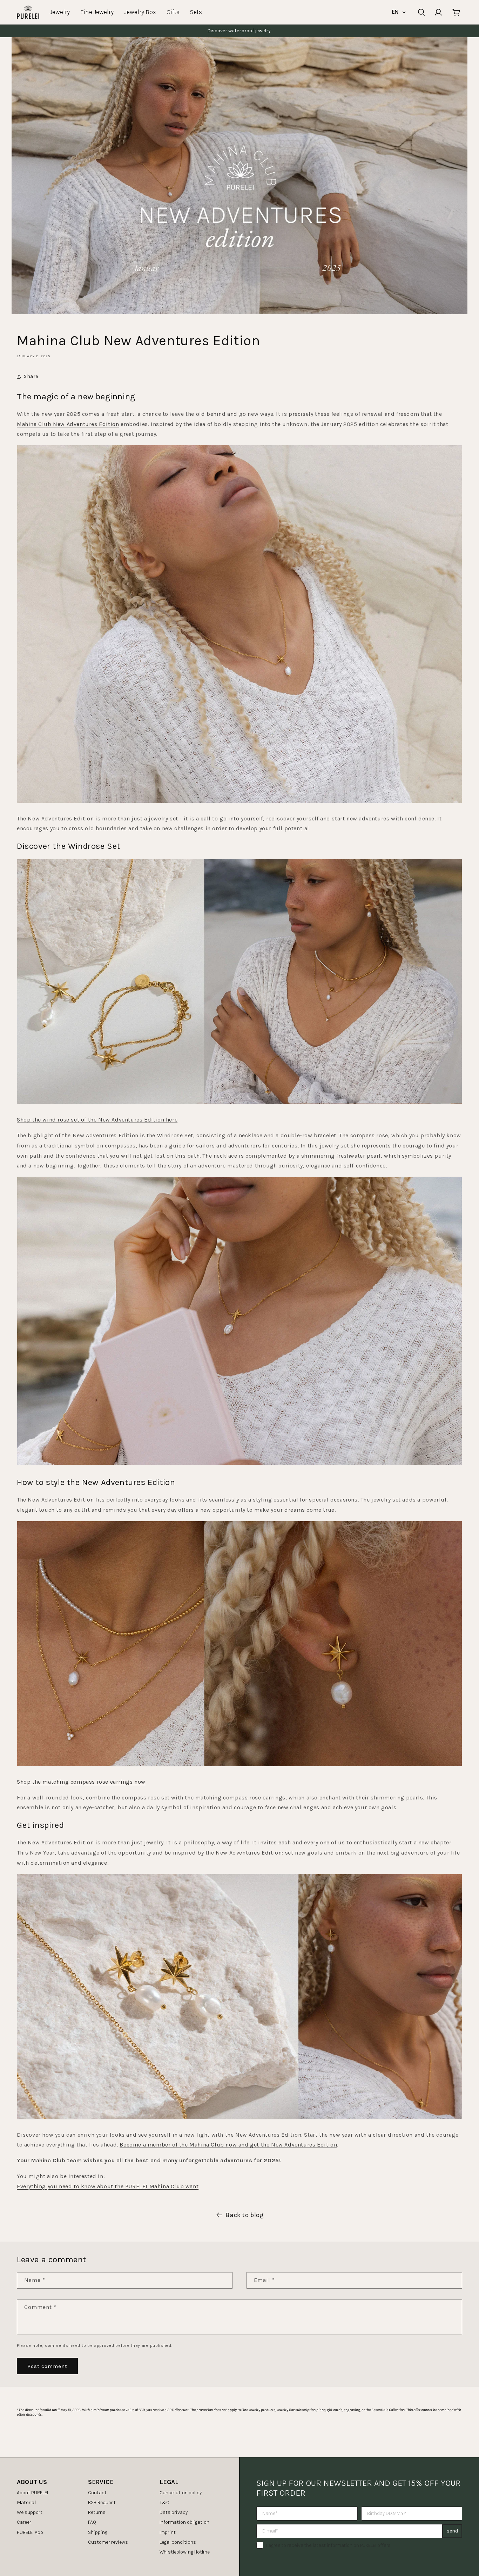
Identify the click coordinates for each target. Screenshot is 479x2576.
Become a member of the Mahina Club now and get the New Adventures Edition (228, 2145)
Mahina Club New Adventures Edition (68, 424)
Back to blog (245, 2215)
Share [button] (31, 376)
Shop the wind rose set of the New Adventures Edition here (97, 1120)
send (452, 2531)
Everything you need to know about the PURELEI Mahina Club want (108, 2186)
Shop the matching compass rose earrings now (81, 1782)
